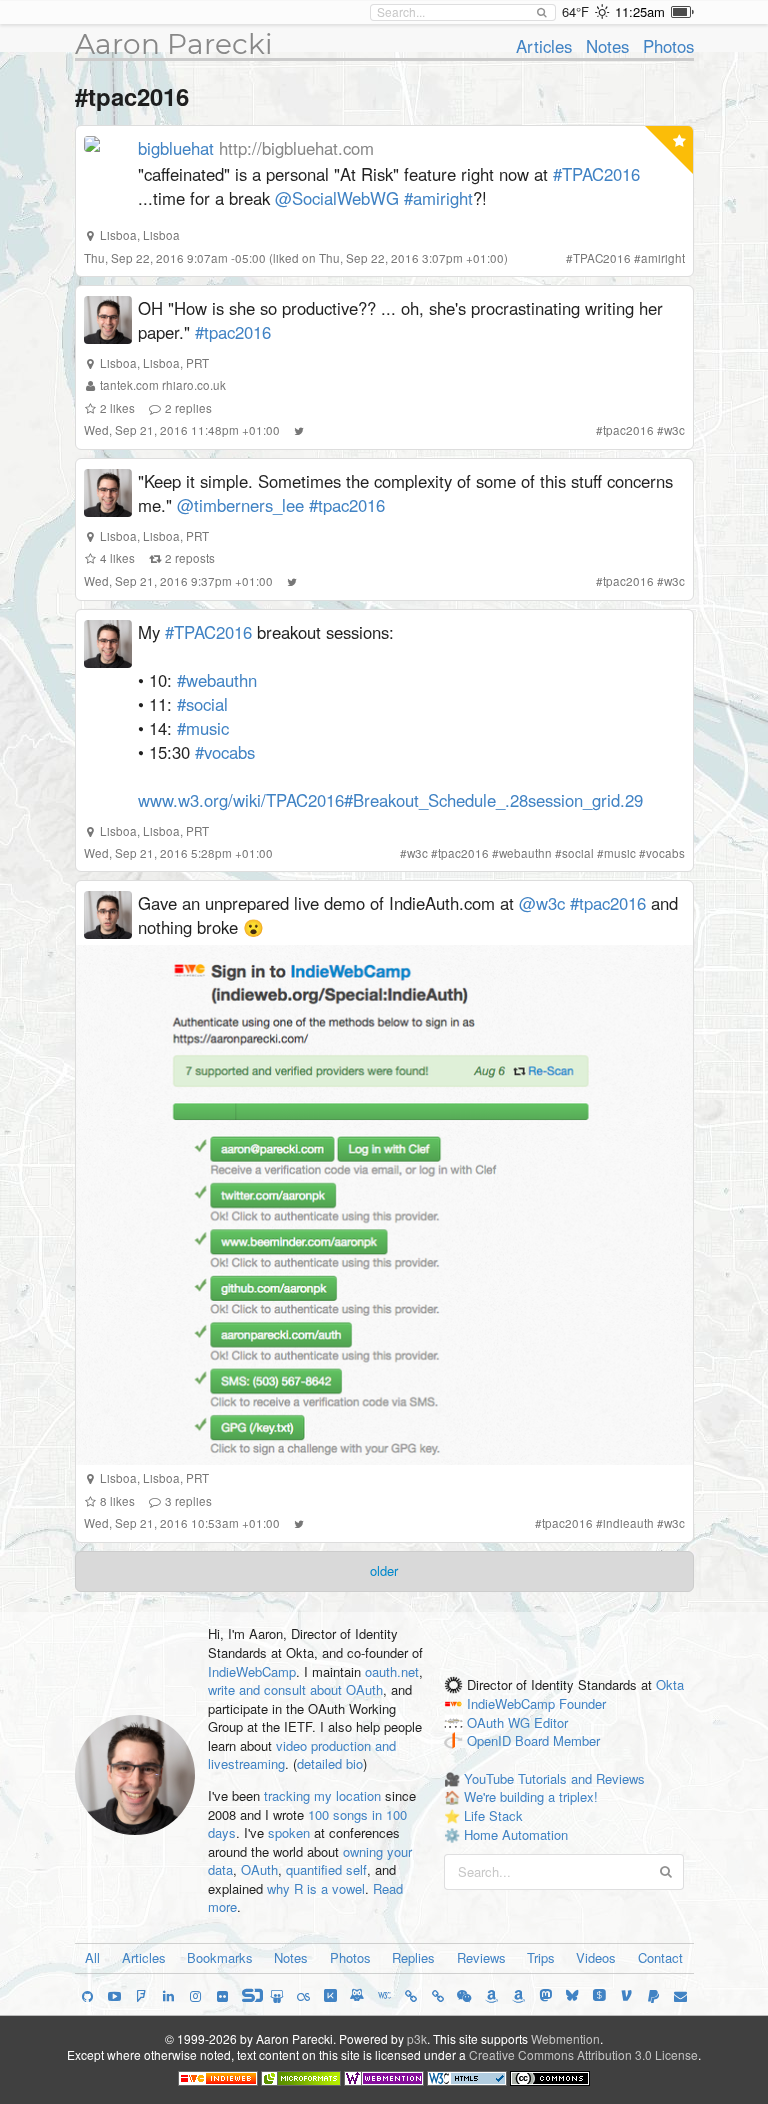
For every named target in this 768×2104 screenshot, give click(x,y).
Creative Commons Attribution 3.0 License (583, 2054)
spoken (289, 1832)
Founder (582, 1703)
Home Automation (516, 1834)
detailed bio (330, 1763)
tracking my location (322, 1795)
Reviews (481, 1957)
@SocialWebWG (337, 198)
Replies (413, 1957)
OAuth (259, 1869)
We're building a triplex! (531, 1796)
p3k (417, 2038)
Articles (544, 46)
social (578, 853)
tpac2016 (628, 430)
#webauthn (217, 680)
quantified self (326, 1869)
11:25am (640, 11)
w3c (674, 430)
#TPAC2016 (596, 174)
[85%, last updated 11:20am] (682, 12)
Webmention (565, 2038)
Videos (596, 1957)
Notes (607, 46)
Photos (668, 46)
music (620, 853)
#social (202, 704)
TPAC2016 (602, 258)
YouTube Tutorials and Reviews (554, 1778)
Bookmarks (220, 1957)
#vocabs (225, 752)
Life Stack (493, 1815)
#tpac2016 (233, 332)
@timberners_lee (240, 505)
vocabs (665, 853)
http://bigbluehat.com (296, 148)
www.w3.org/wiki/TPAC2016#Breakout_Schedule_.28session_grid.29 (390, 800)
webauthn (525, 853)
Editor (551, 1722)
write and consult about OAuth (295, 1689)
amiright (663, 258)
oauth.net (392, 1671)
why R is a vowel (316, 1888)
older (384, 1570)
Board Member (557, 1741)
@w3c (542, 903)
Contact (660, 1957)
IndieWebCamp (252, 1671)
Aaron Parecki (174, 44)
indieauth (628, 1523)
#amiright (438, 198)
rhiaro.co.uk (194, 385)
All (92, 1957)
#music (203, 728)
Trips (541, 1957)
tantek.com (129, 385)
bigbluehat (176, 148)
